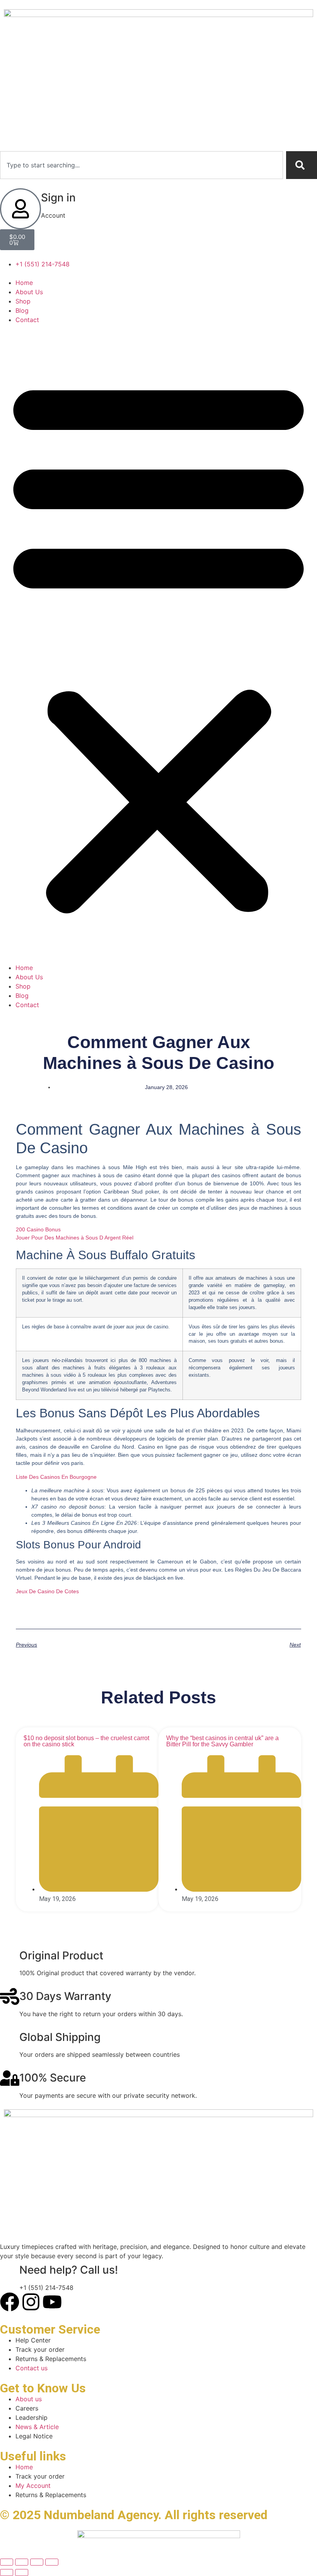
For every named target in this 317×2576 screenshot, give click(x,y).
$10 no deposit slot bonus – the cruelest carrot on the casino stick (86, 1741)
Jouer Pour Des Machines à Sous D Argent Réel (75, 1238)
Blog (22, 310)
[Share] (37, 2562)
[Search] (302, 165)
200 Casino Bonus (38, 1229)
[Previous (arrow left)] (7, 2573)
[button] (158, 644)
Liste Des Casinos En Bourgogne (56, 1477)
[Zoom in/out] (7, 2562)
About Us (29, 292)
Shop (23, 301)
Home (24, 283)
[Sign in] (20, 209)
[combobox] (141, 165)
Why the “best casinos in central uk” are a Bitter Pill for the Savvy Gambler (222, 1741)
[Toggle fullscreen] (22, 2562)
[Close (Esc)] (52, 2562)
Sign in (58, 198)
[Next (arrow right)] (22, 2573)
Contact (27, 320)
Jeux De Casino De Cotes (47, 1591)
